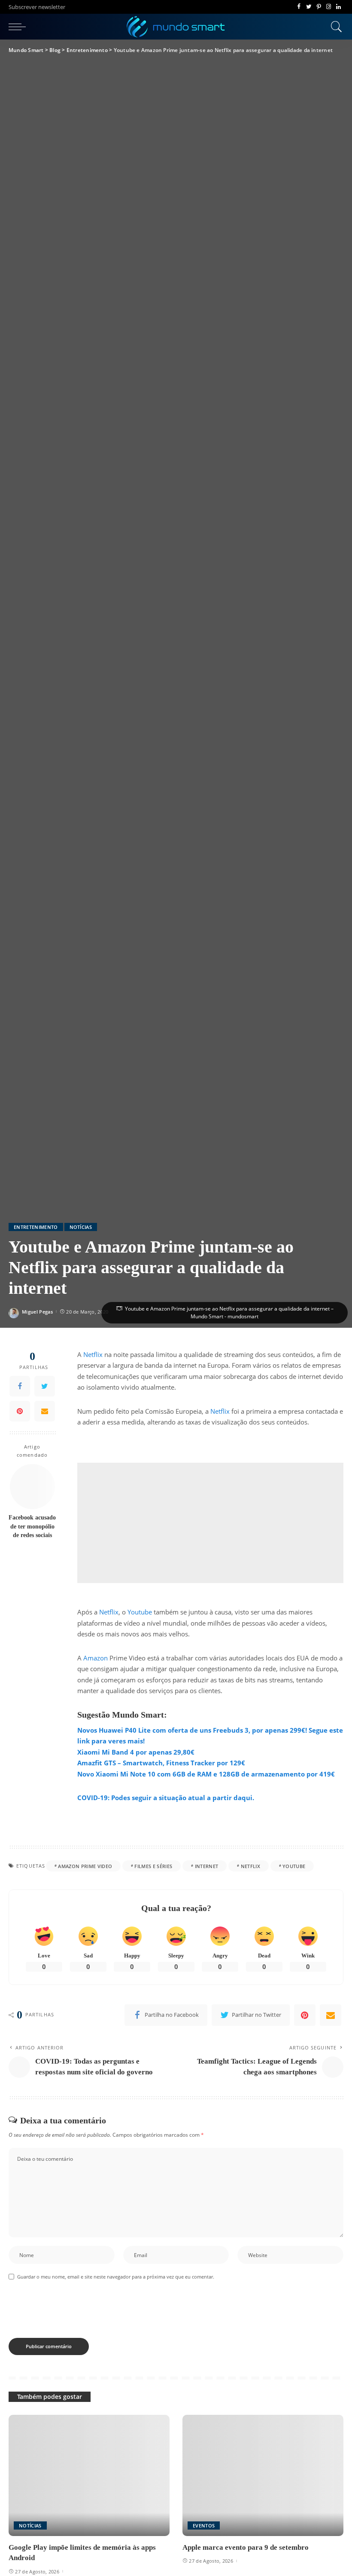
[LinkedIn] (338, 7)
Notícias (81, 1227)
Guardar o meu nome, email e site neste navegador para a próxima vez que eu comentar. (116, 2277)
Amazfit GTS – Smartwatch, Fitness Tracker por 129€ (161, 1763)
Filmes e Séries (153, 1866)
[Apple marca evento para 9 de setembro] (263, 2475)
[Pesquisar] (334, 27)
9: (107, 1798)
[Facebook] (299, 7)
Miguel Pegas (37, 1312)
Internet (207, 1866)
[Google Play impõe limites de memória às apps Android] (89, 2475)
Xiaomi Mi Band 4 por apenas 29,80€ (136, 1752)
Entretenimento (36, 1227)
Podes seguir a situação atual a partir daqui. (182, 1798)
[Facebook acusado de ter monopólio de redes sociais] (32, 1487)
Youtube (140, 1612)
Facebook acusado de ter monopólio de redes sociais (32, 1526)
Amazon (96, 1658)
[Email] (45, 1411)
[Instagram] (329, 7)
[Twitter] (309, 7)
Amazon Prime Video (85, 1866)
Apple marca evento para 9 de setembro (246, 2547)
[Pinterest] (319, 7)
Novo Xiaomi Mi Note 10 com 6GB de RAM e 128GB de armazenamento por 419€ (206, 1774)
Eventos (204, 2525)
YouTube (294, 1866)
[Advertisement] (210, 1523)
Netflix (93, 1354)
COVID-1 (91, 1798)
